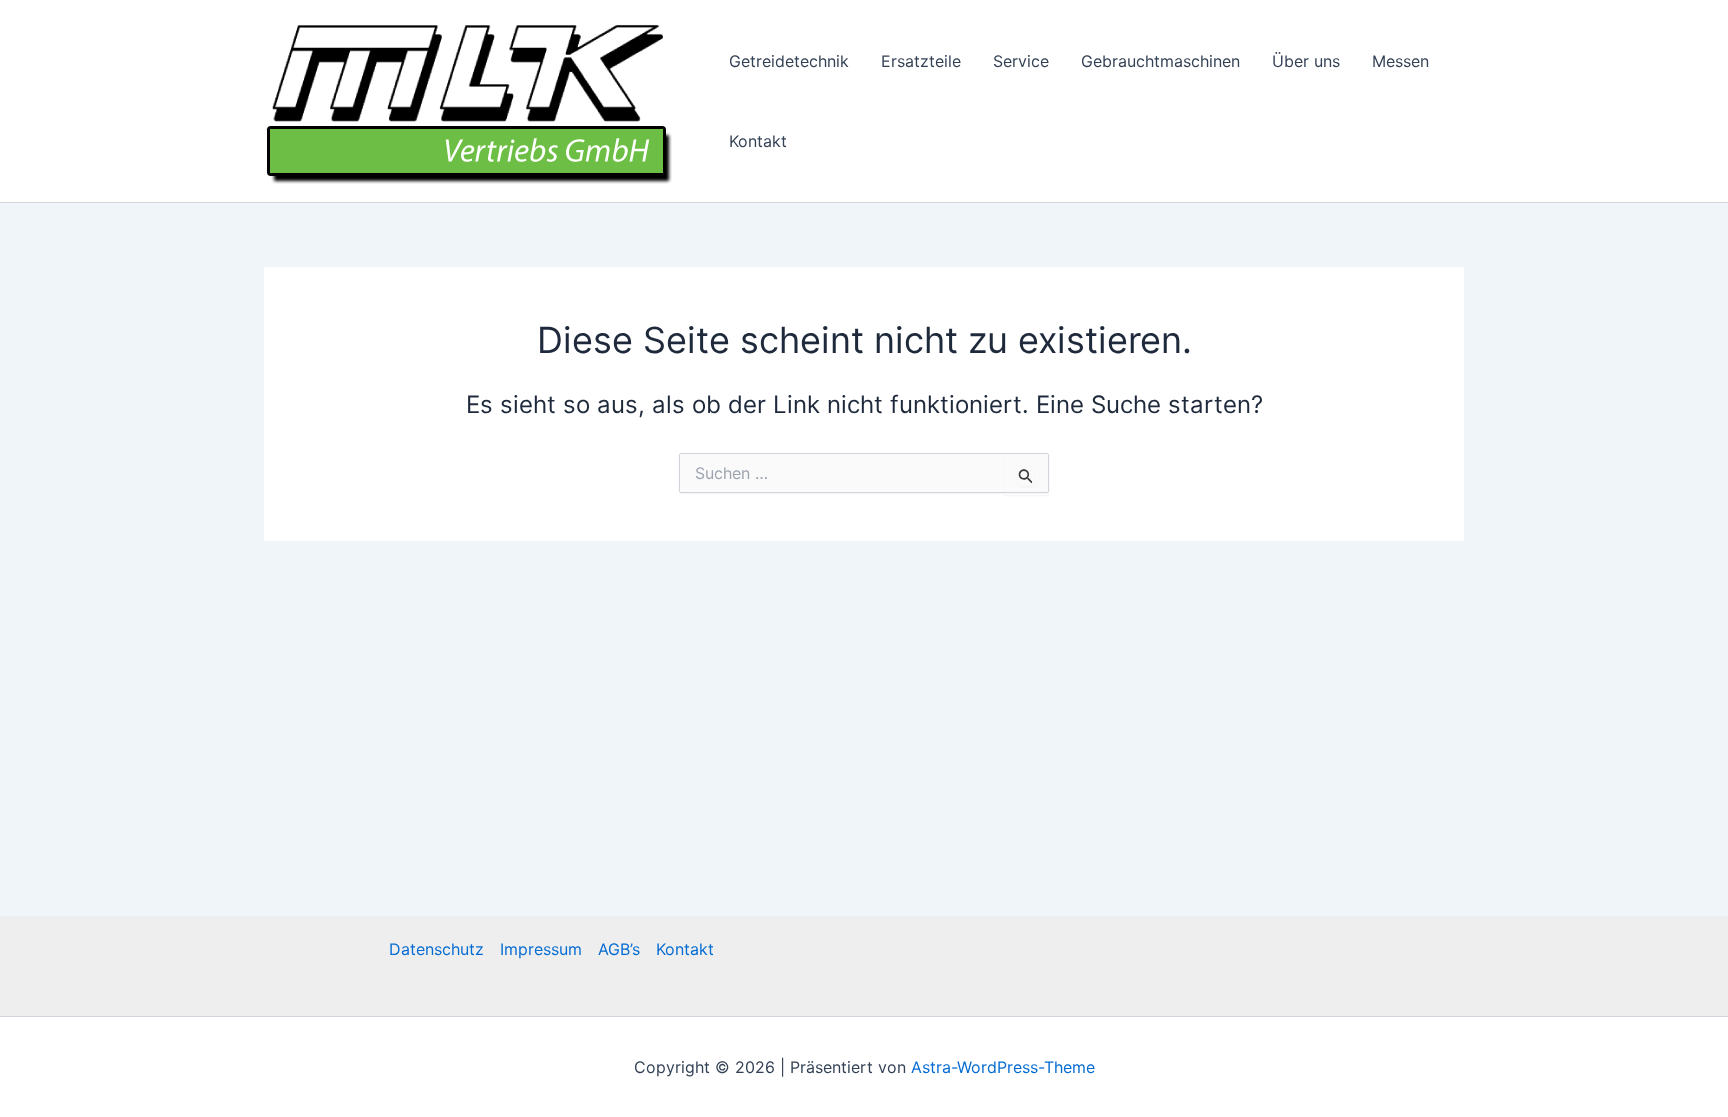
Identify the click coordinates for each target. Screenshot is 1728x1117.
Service (1021, 61)
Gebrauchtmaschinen (1160, 61)
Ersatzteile (921, 61)
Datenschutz (436, 949)
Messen (1400, 61)
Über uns (1306, 61)
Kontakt (758, 141)
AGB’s (619, 949)
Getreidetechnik (789, 61)
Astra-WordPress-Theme (1003, 1067)
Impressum (541, 949)
